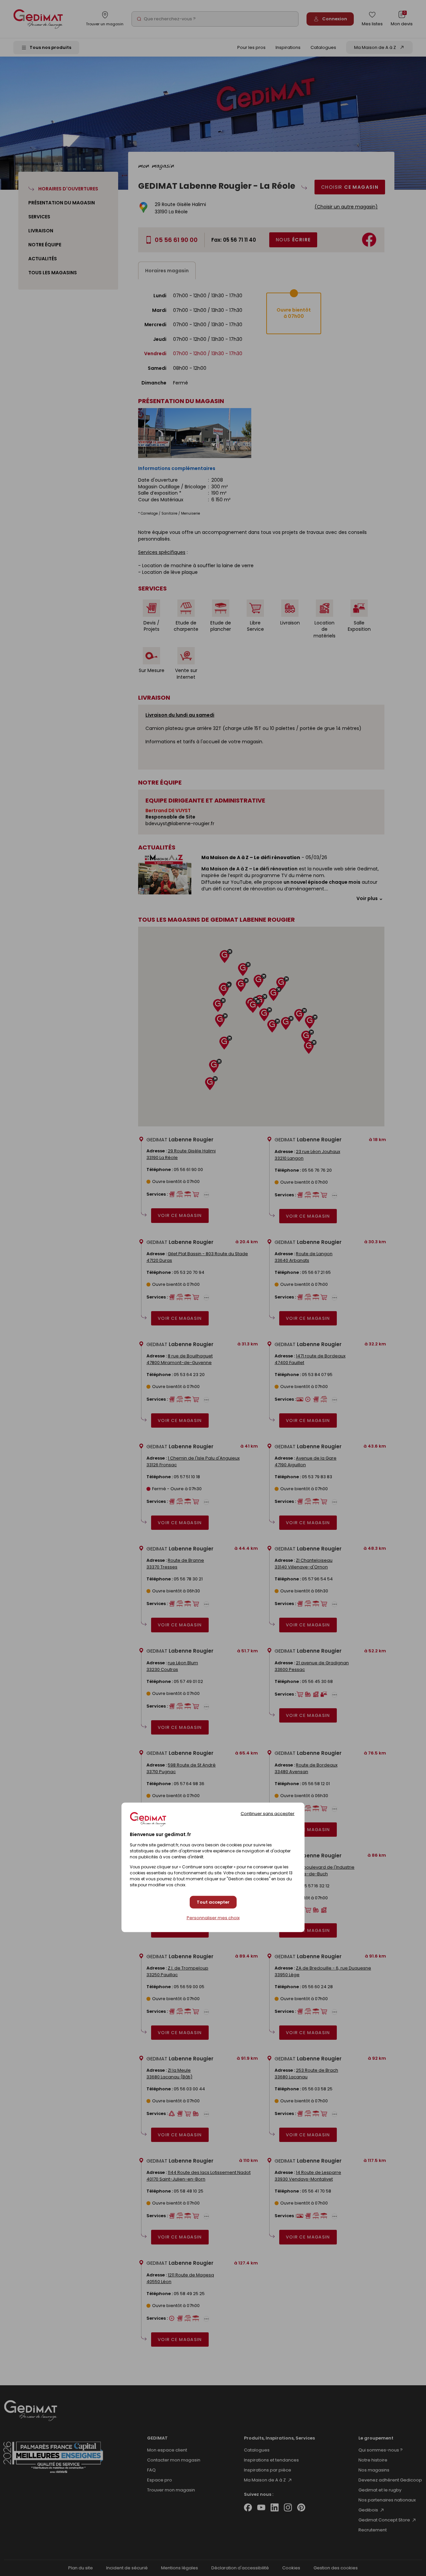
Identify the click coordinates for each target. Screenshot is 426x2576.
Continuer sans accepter (268, 1813)
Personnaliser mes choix (213, 1918)
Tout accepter (213, 1902)
